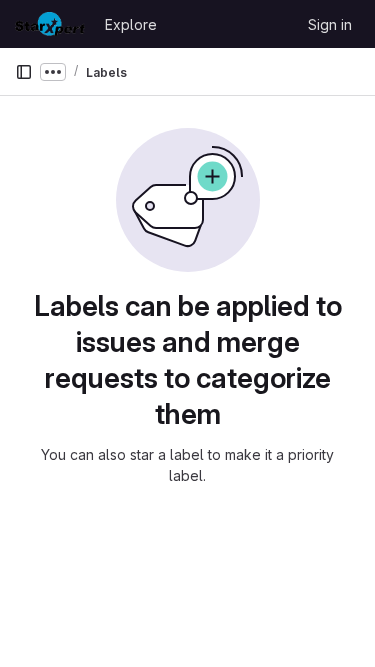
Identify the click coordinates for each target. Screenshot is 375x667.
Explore (131, 24)
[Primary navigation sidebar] (24, 72)
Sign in (330, 24)
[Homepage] (50, 24)
